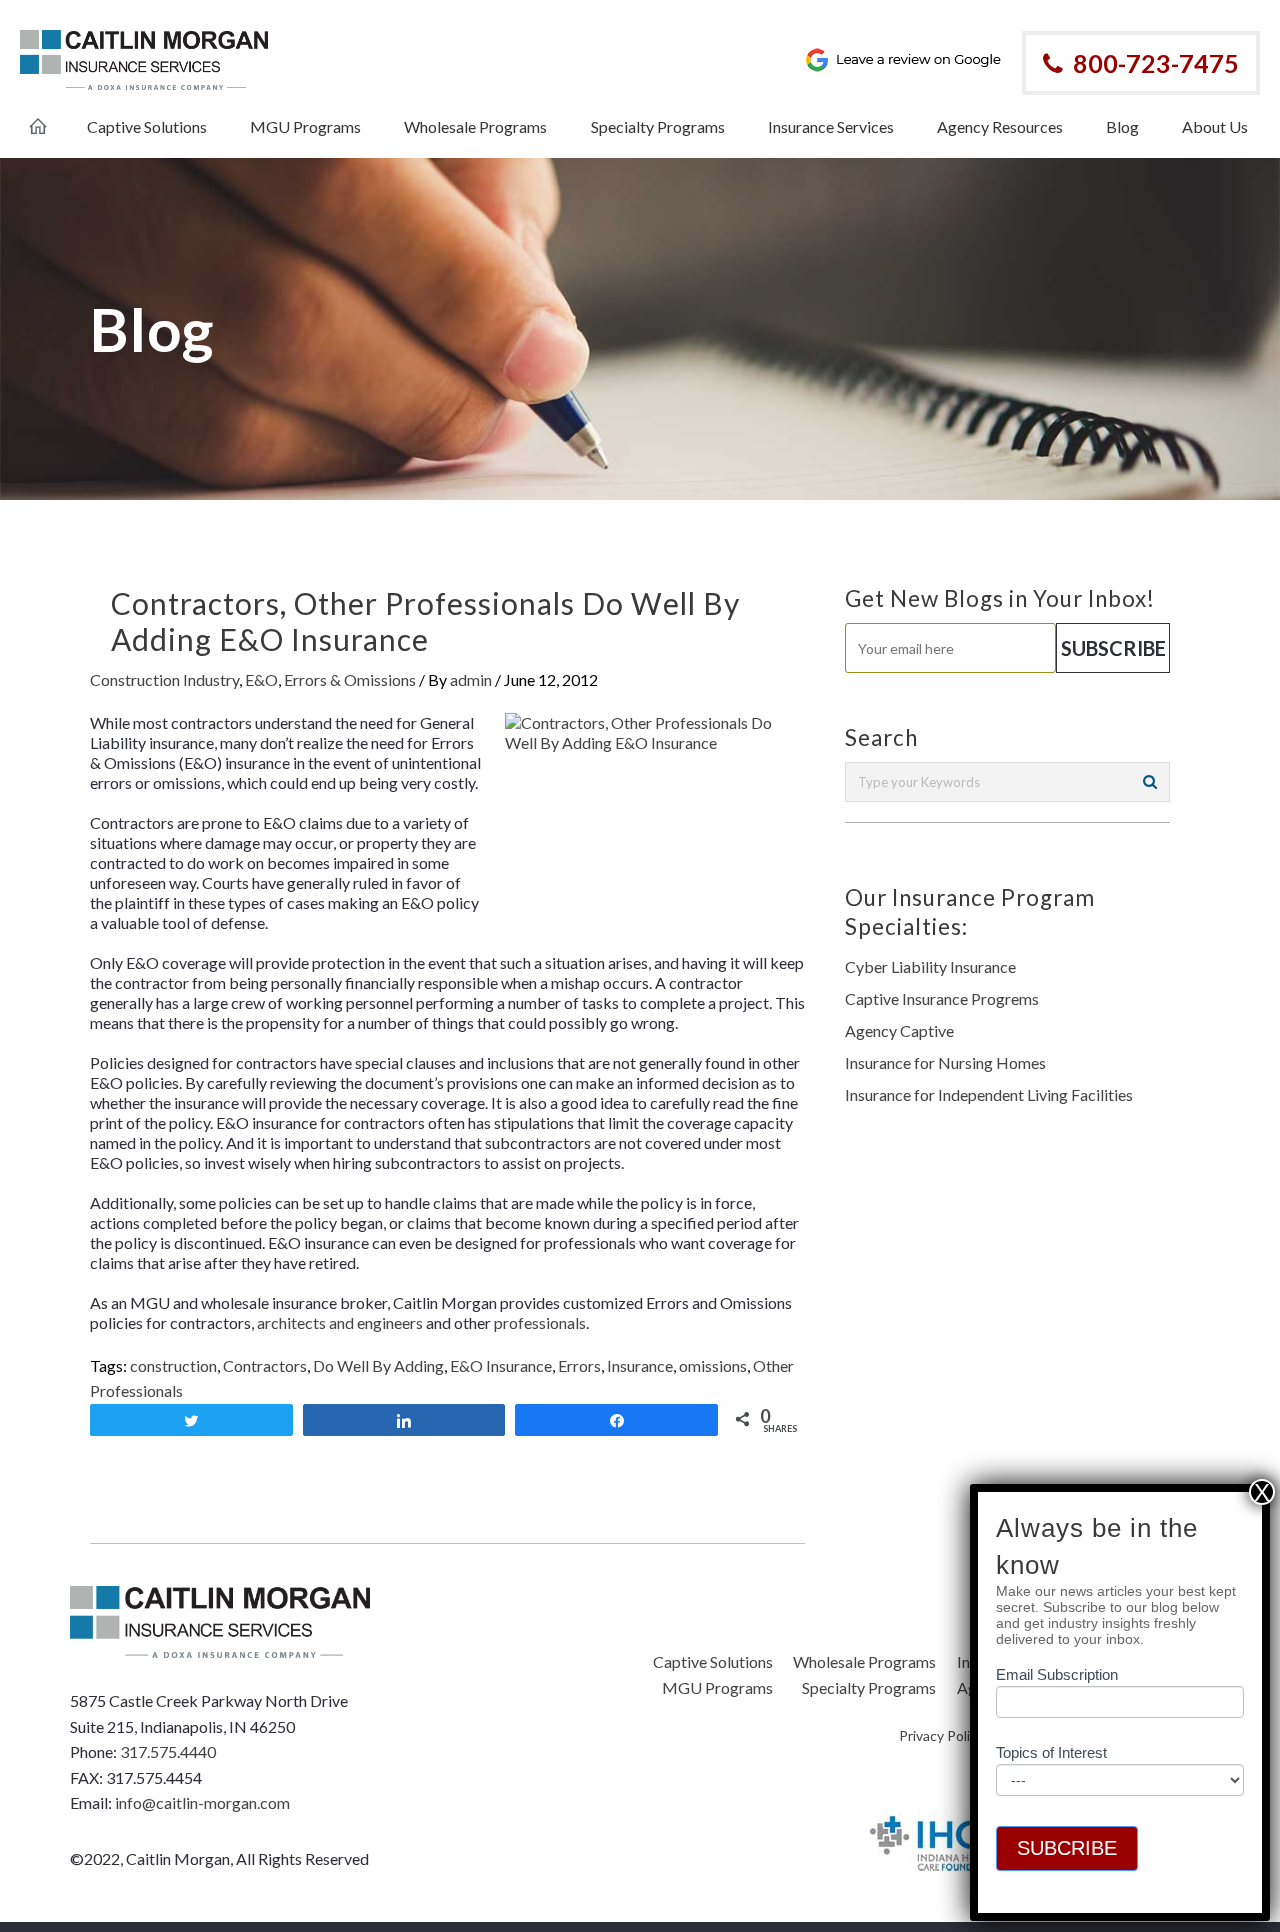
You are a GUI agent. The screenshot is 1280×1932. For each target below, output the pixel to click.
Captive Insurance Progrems (942, 998)
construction (173, 1365)
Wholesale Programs (864, 1661)
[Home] (38, 116)
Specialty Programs (869, 1687)
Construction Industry (164, 679)
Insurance (640, 1365)
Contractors (265, 1365)
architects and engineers (340, 1322)
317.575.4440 (168, 1751)
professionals (540, 1322)
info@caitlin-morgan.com (202, 1802)
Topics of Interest (1051, 1752)
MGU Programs (717, 1687)
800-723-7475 (1156, 63)
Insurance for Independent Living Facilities (989, 1094)
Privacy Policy (941, 1735)
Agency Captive (899, 1030)
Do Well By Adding (378, 1365)
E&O (261, 679)
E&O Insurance (501, 1365)
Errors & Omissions (350, 679)
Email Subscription (1057, 1675)
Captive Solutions (713, 1661)
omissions (713, 1365)
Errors (579, 1365)
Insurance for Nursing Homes (945, 1062)
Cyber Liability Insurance (930, 966)
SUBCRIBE (1067, 1848)
